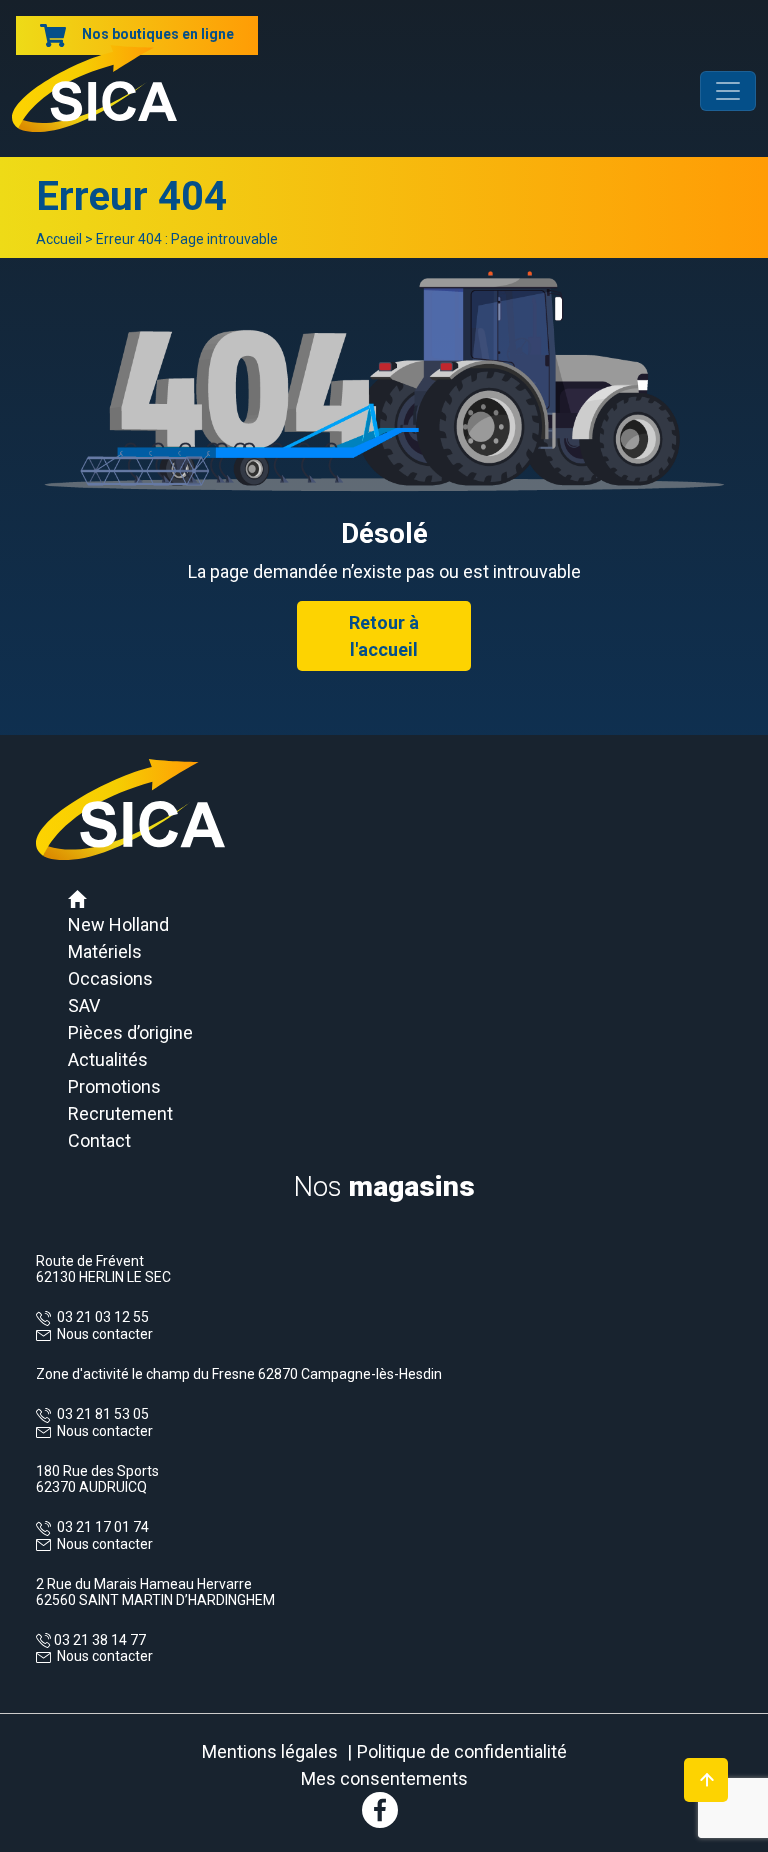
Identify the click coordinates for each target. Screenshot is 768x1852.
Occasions (110, 978)
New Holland (118, 924)
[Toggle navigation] (728, 91)
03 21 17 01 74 (100, 1527)
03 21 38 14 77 (98, 1640)
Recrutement (120, 1113)
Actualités (108, 1059)
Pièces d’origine (130, 1032)
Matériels (105, 951)
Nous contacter (105, 1334)
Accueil (59, 239)
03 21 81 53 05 (100, 1414)
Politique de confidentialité (462, 1751)
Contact (99, 1140)
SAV (84, 1005)
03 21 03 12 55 (100, 1317)
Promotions (114, 1086)
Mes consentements (384, 1778)
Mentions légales (270, 1751)
